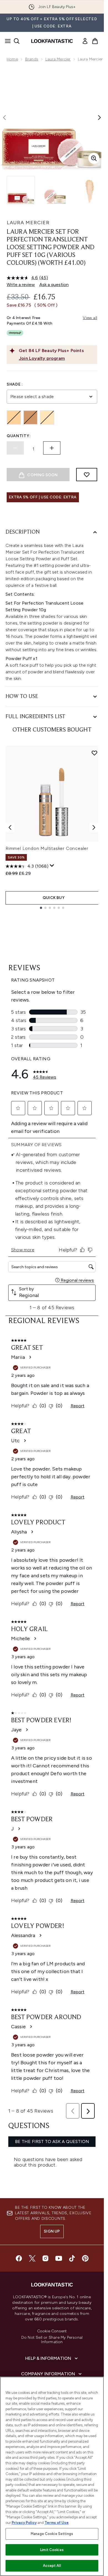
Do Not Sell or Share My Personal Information (52, 2340)
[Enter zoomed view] (94, 158)
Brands (32, 59)
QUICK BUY (54, 898)
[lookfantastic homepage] (52, 41)
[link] (85, 41)
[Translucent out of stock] (47, 417)
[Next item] (94, 827)
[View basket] (95, 41)
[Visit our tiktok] (72, 2258)
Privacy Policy (24, 2523)
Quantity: (19, 436)
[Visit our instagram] (45, 2258)
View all (90, 318)
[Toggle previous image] (4, 118)
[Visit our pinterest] (85, 2258)
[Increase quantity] (52, 448)
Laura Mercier (58, 59)
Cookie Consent (52, 2331)
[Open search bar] (17, 41)
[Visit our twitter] (32, 2258)
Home (12, 59)
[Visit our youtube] (59, 2258)
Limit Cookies (52, 2550)
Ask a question (54, 285)
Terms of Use (57, 2523)
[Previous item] (10, 827)
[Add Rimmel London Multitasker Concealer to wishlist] (94, 753)
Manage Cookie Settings (52, 2534)
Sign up (52, 2231)
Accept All (52, 2566)
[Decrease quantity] (15, 448)
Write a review (21, 285)
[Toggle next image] (99, 118)
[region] (52, 2476)
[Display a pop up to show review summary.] (52, 866)
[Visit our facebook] (19, 2258)
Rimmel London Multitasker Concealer (47, 848)
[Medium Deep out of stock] (30, 417)
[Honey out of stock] (14, 417)
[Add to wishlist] (87, 475)
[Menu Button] (6, 41)
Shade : (15, 384)
